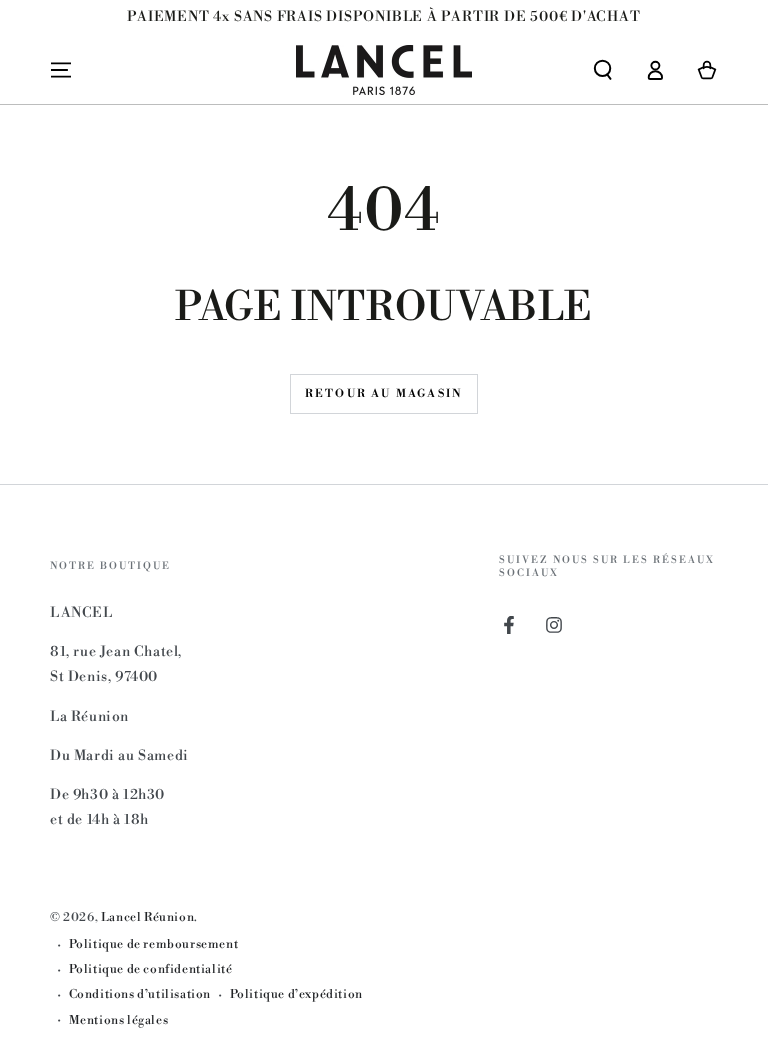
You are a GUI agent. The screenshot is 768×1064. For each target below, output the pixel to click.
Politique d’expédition (296, 994)
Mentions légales (119, 1020)
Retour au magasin (384, 394)
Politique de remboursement (154, 944)
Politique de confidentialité (151, 969)
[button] (603, 70)
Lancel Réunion (147, 917)
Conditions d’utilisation (140, 994)
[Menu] (61, 70)
